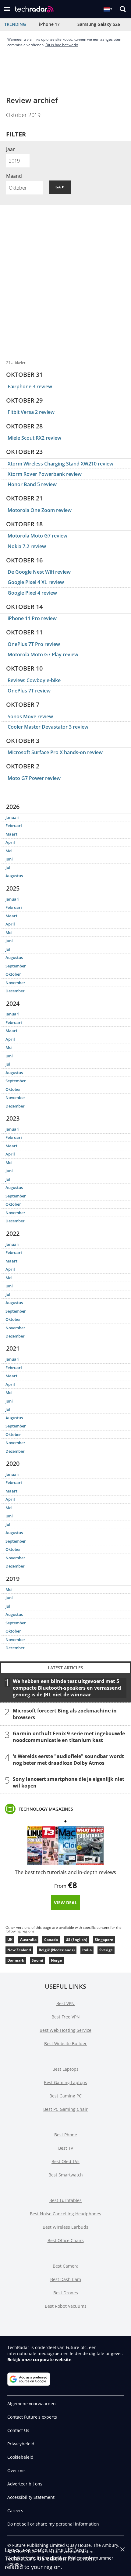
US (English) (76, 1940)
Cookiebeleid (20, 2457)
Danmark (16, 1960)
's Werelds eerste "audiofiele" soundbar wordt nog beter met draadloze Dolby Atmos (68, 1759)
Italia (87, 1950)
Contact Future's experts (32, 2417)
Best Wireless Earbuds (65, 2227)
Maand (14, 176)
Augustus (14, 876)
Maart (11, 834)
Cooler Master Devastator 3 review (48, 727)
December (15, 991)
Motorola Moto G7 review (37, 536)
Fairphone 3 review (30, 386)
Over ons (16, 2470)
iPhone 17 (49, 24)
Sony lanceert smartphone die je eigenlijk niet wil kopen (69, 1782)
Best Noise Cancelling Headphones (65, 2214)
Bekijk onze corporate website (39, 2360)
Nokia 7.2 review (27, 546)
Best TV (66, 2148)
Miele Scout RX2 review (34, 438)
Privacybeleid (21, 2444)
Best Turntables (65, 2200)
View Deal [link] (65, 1903)
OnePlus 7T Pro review (34, 644)
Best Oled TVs (65, 2161)
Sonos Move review (30, 716)
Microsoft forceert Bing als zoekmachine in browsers (65, 1714)
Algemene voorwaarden (32, 2404)
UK (10, 1940)
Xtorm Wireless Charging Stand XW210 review (60, 464)
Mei (9, 851)
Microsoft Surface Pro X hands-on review (55, 752)
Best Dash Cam (66, 2279)
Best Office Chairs (66, 2240)
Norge (56, 1960)
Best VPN (65, 2003)
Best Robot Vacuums (66, 2306)
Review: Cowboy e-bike (34, 680)
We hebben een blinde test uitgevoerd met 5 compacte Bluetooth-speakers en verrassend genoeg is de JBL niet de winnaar (67, 1688)
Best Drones (66, 2293)
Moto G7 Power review (34, 778)
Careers (15, 2511)
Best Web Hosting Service (65, 2030)
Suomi (37, 1960)
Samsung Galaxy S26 (99, 24)
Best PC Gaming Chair (65, 2109)
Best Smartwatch (66, 2175)
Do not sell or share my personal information (53, 2524)
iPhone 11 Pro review (32, 618)
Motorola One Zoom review (40, 510)
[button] (7, 9)
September (16, 966)
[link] (46, 1809)
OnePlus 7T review (29, 691)
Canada (51, 1940)
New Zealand (19, 1950)
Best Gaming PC (65, 2096)
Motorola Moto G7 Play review (43, 654)
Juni (9, 859)
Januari (12, 817)
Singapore (104, 1940)
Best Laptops (65, 2069)
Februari (14, 826)
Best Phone (66, 2135)
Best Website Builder (65, 2044)
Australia (28, 1940)
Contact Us (18, 2430)
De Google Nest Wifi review (39, 572)
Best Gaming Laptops (65, 2082)
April (10, 842)
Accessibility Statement (31, 2497)
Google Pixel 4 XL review (36, 582)
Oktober (13, 974)
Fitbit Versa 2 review (31, 412)
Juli (9, 867)
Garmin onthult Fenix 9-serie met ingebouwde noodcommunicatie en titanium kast (69, 1736)
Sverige (106, 1950)
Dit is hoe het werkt (62, 45)
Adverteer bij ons (25, 2484)
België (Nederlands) (57, 1950)
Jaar (11, 149)
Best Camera (66, 2266)
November (15, 983)
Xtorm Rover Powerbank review (45, 474)
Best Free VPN (66, 2017)
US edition (52, 2558)
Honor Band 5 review (32, 484)
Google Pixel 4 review (32, 593)
